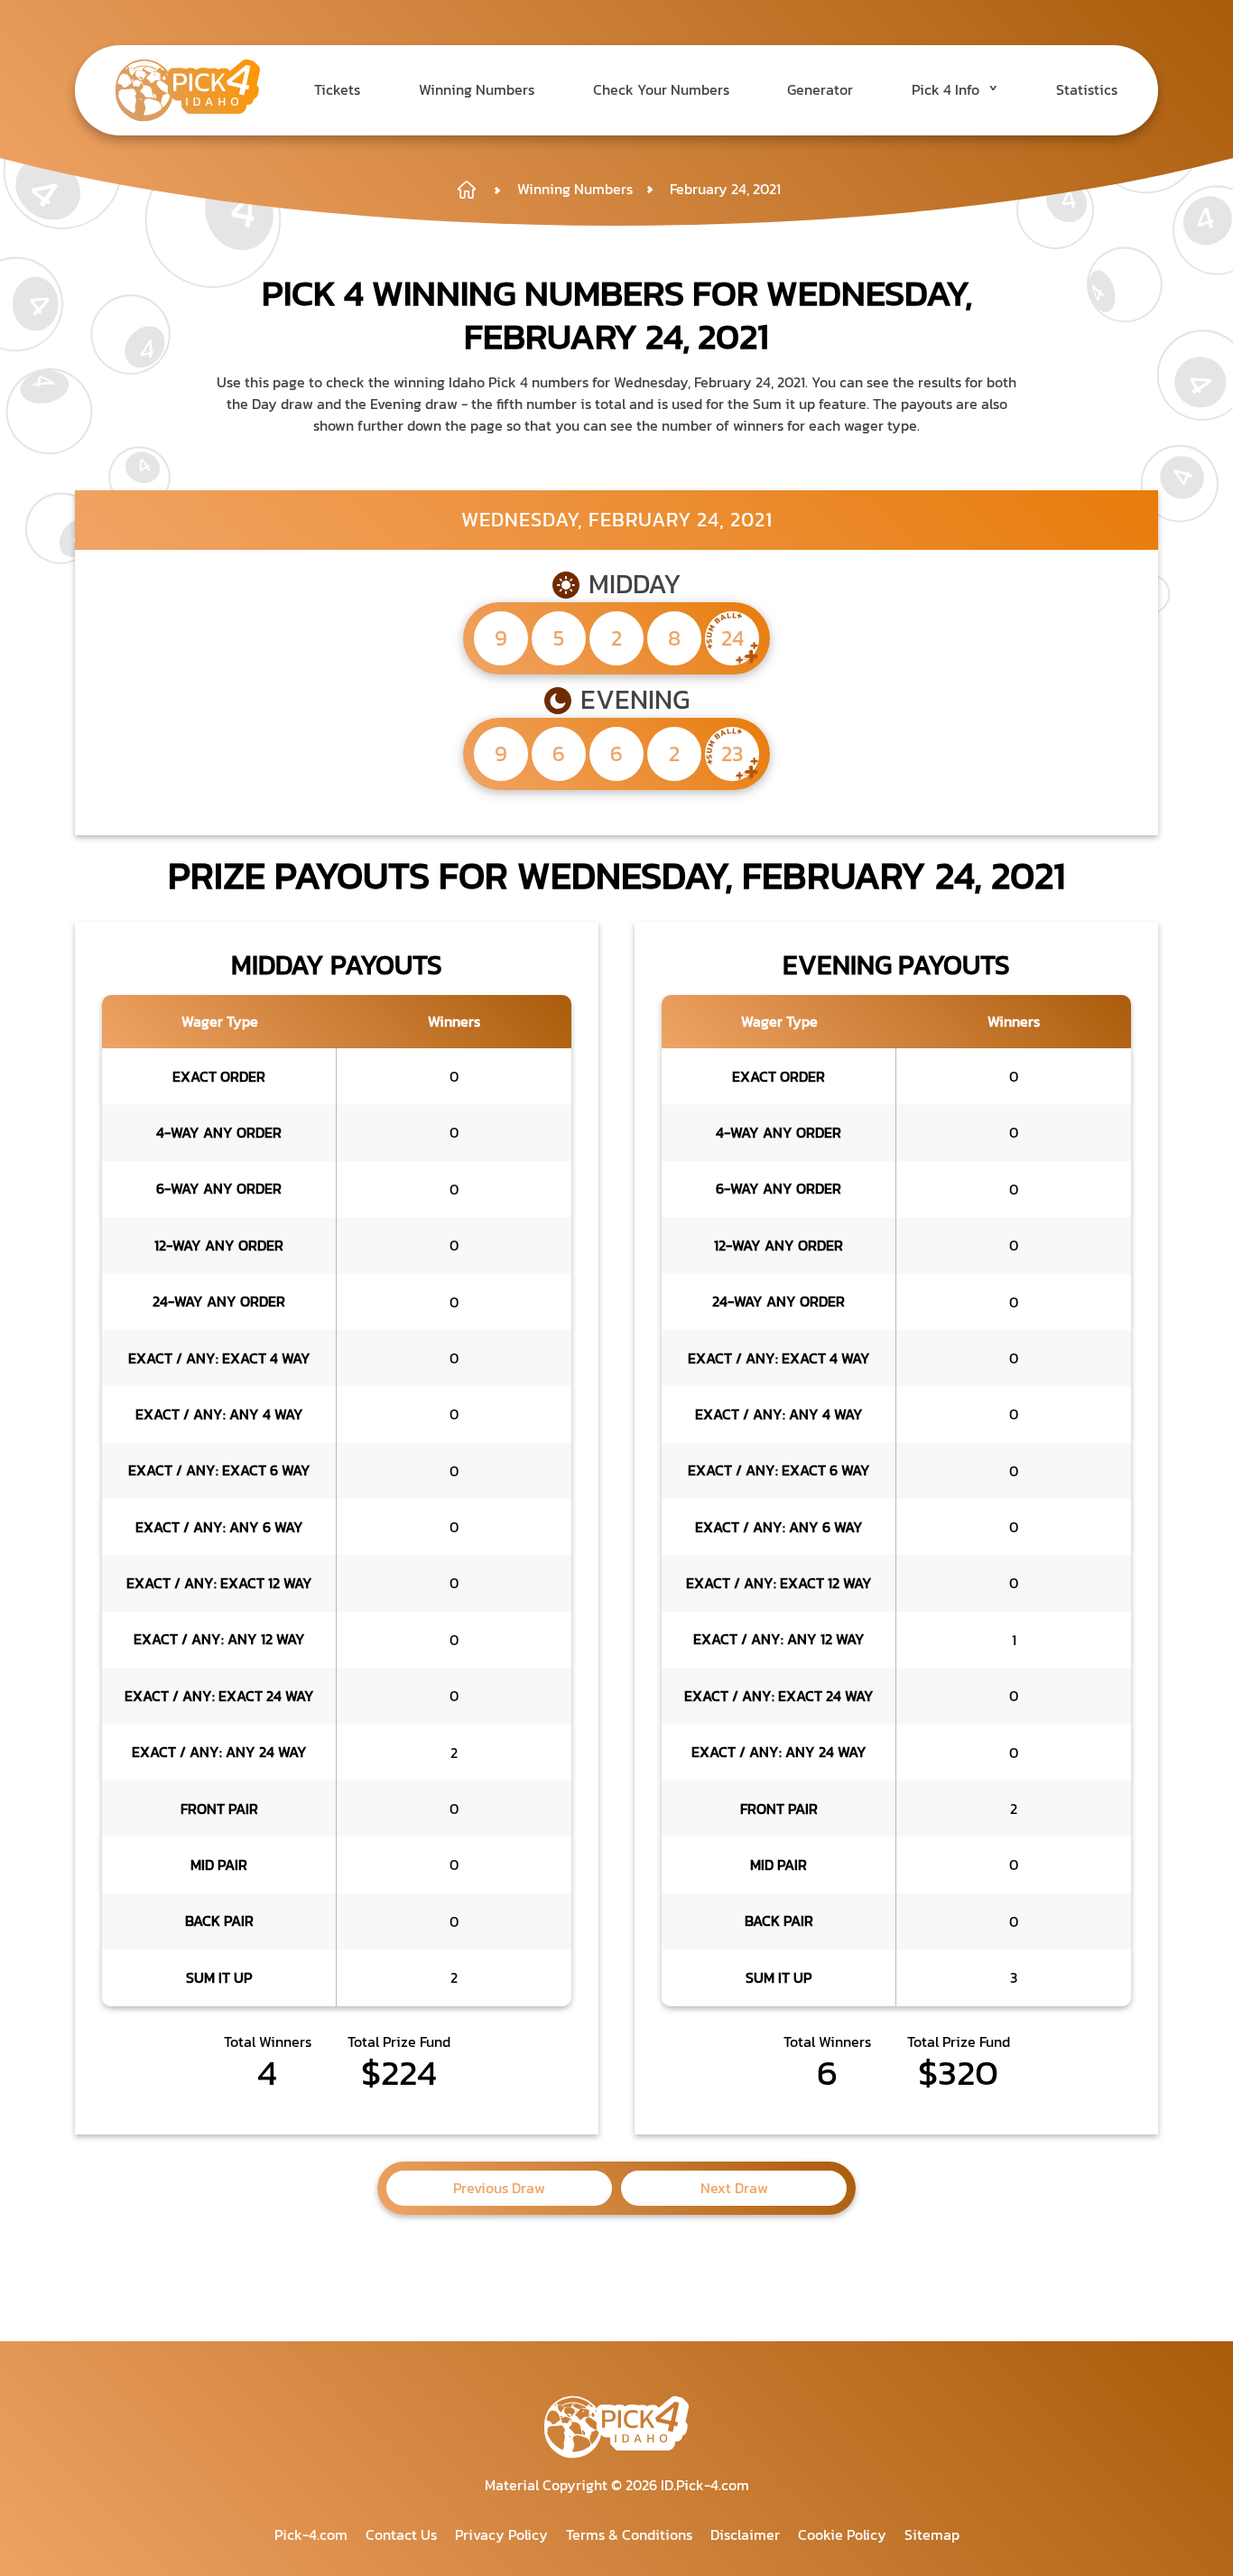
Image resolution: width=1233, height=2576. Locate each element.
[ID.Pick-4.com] (188, 90)
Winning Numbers (477, 90)
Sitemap (932, 2534)
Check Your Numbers (661, 90)
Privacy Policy (501, 2534)
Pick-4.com (311, 2534)
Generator (820, 90)
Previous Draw (499, 2188)
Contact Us (401, 2534)
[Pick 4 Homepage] (476, 190)
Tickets (337, 90)
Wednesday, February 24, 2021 (617, 520)
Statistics (1087, 90)
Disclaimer (745, 2534)
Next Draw (734, 2188)
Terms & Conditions (629, 2534)
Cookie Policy (842, 2534)
